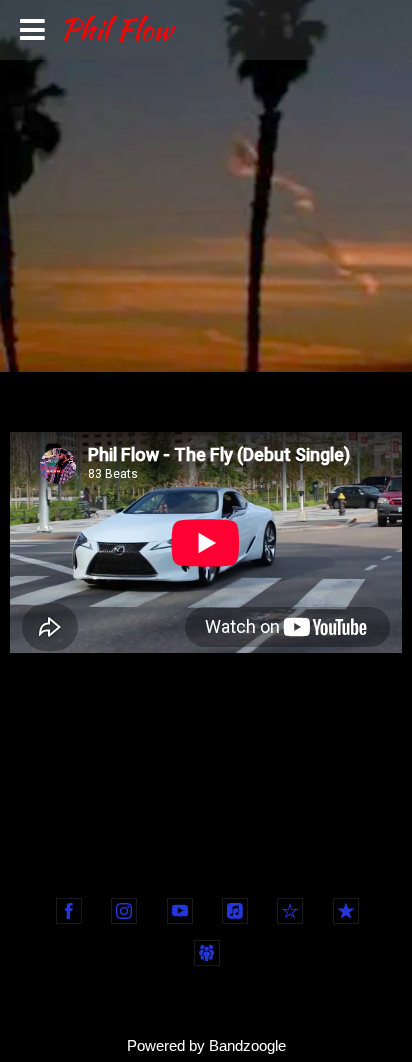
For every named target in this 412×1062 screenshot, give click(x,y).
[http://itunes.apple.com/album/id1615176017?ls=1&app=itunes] (346, 911)
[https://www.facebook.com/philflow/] (69, 911)
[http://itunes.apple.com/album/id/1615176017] (235, 911)
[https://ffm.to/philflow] (207, 953)
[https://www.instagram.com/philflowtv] (124, 911)
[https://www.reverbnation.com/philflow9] (290, 911)
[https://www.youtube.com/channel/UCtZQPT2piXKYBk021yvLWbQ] (180, 911)
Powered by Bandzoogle (206, 1045)
